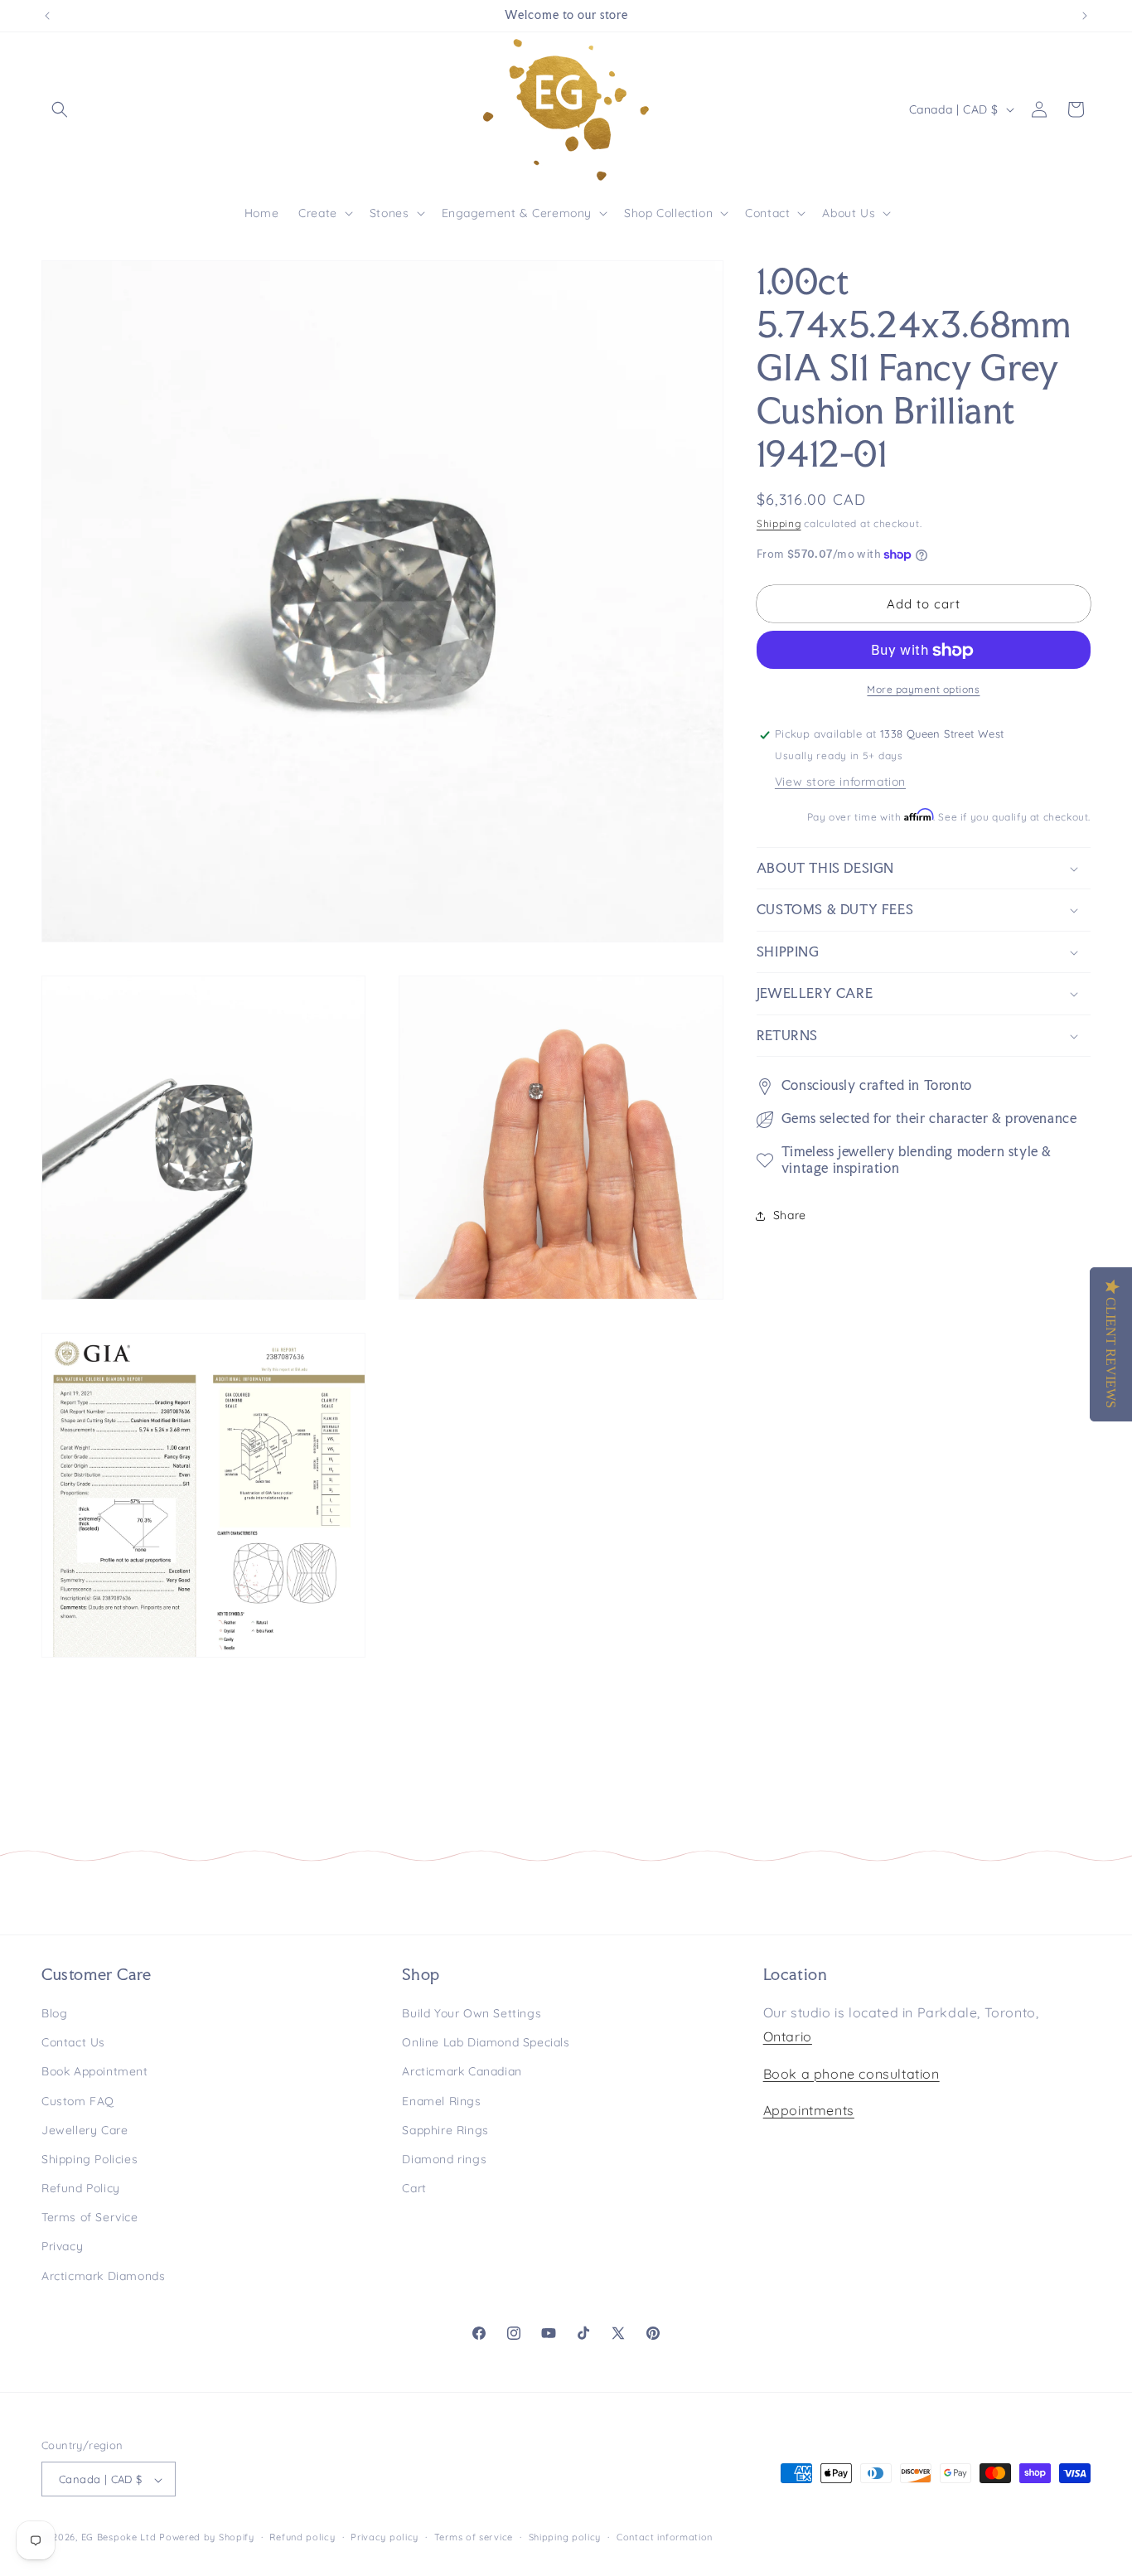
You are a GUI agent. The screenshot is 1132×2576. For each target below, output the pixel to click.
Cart (414, 2188)
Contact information (665, 2537)
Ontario (788, 2036)
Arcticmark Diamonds (103, 2276)
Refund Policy (81, 2188)
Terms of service (474, 2537)
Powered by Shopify (207, 2538)
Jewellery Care (85, 2130)
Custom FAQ (78, 2101)
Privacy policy (385, 2537)
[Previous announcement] (47, 16)
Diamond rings (444, 2159)
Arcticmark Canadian (462, 2072)
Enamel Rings (441, 2101)
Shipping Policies (89, 2159)
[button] (60, 109)
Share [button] (790, 1215)
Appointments (809, 2111)
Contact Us (73, 2042)
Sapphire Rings (445, 2130)
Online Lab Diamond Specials (486, 2042)
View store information (840, 782)
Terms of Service (90, 2218)
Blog (54, 2013)
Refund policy (302, 2537)
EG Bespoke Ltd (121, 2538)
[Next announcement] (1085, 16)
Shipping (779, 523)
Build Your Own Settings (472, 2013)
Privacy (62, 2247)
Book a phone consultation (851, 2074)
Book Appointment (95, 2072)
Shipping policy (565, 2537)
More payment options (923, 690)
